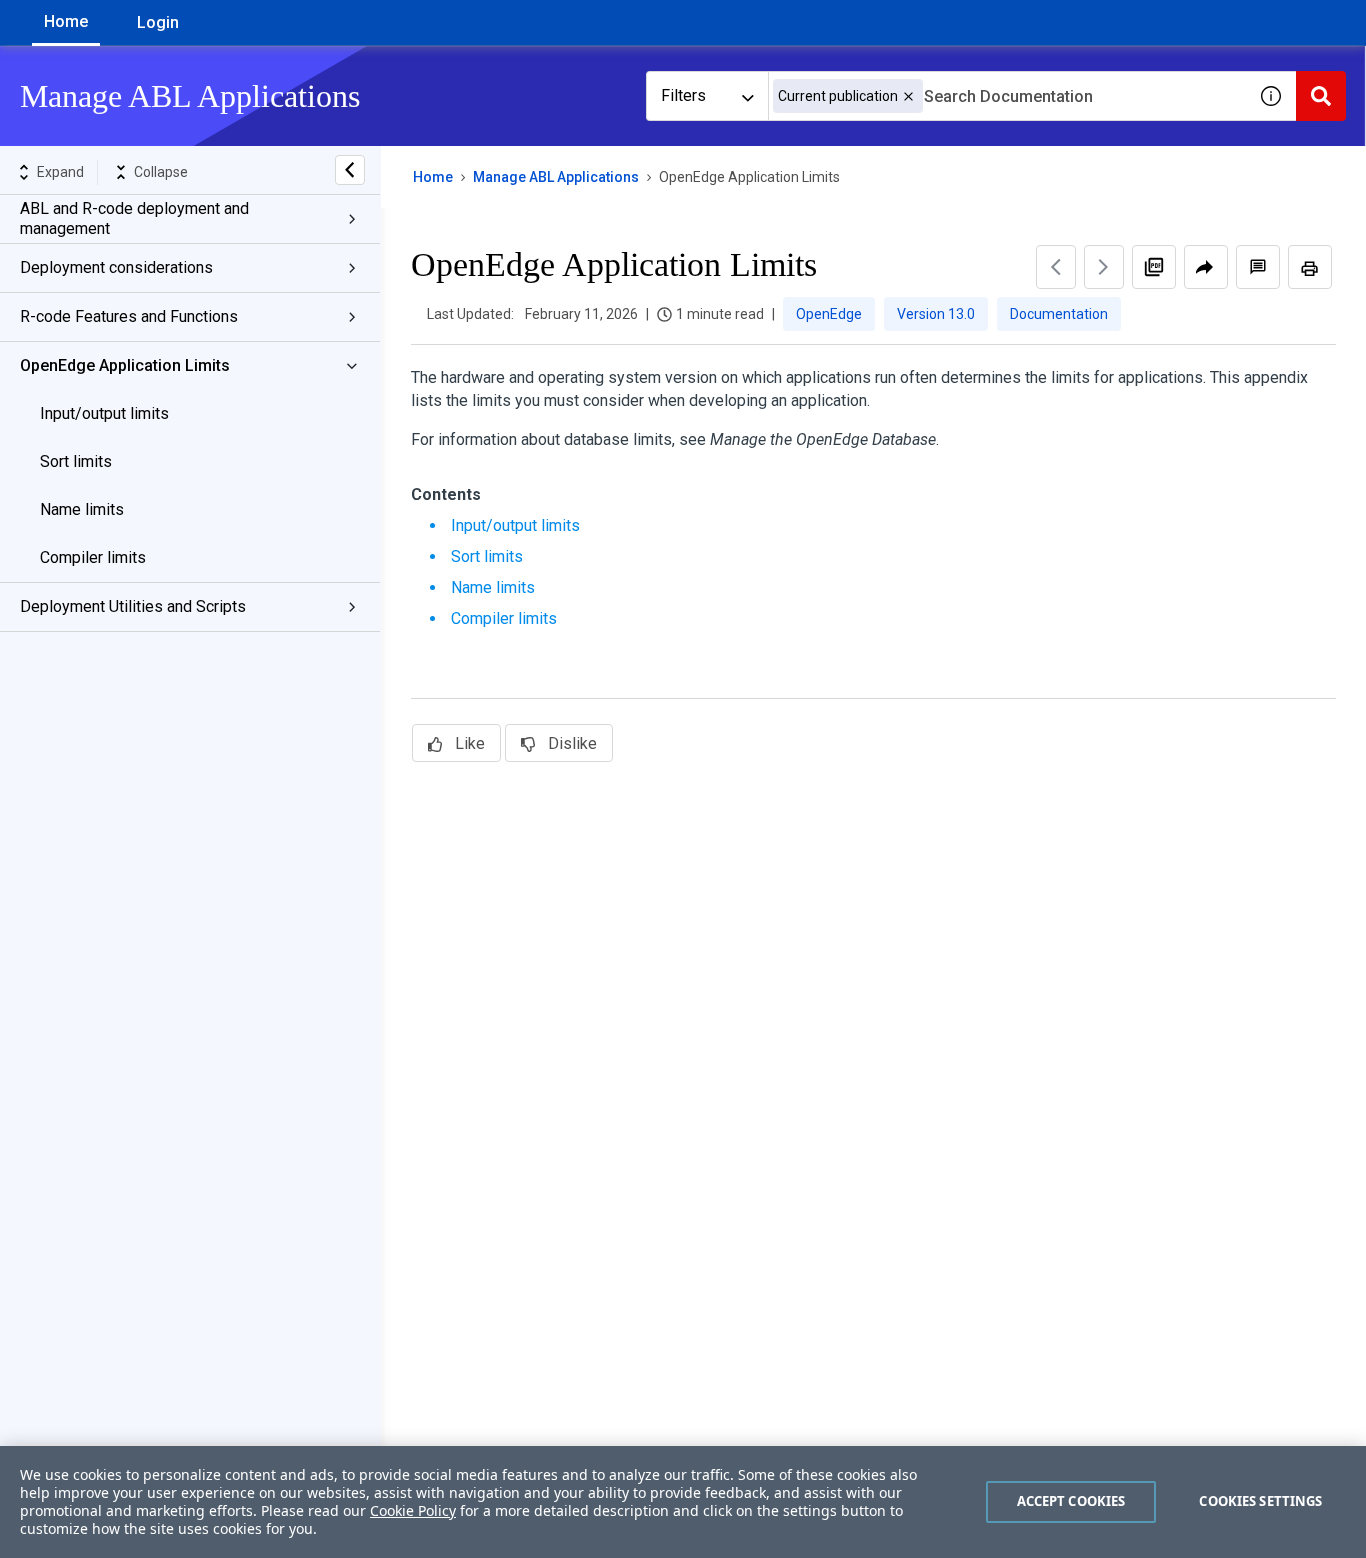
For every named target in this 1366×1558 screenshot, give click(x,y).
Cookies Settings (1260, 1501)
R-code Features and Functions (129, 316)
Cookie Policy (413, 1510)
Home (66, 21)
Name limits (82, 509)
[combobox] (1007, 96)
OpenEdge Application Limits (125, 365)
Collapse (161, 172)
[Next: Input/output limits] (1104, 267)
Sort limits (76, 461)
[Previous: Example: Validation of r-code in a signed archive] (1056, 267)
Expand (60, 172)
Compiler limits (93, 557)
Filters (683, 95)
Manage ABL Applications (556, 177)
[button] (908, 96)
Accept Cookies (1071, 1501)
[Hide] (350, 170)
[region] (683, 1502)
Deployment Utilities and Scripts (133, 606)
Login (158, 22)
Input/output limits (104, 413)
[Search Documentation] (1321, 96)
